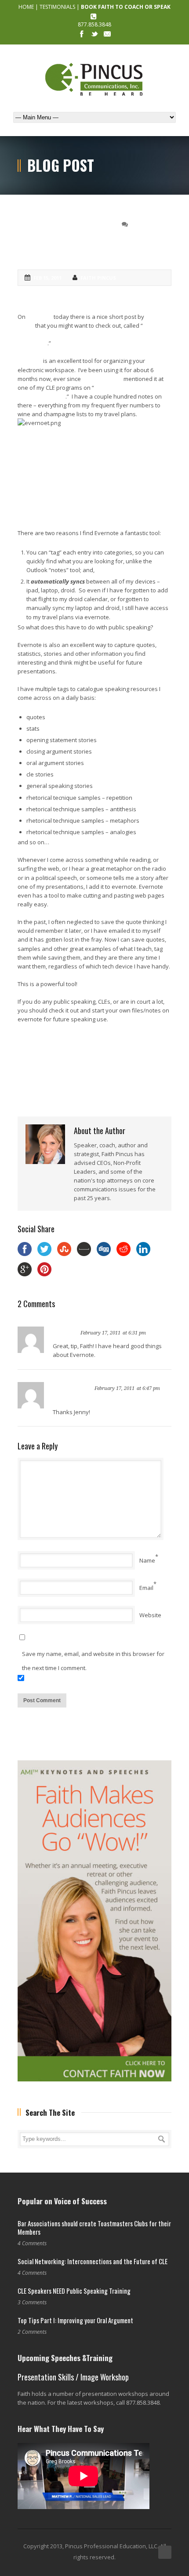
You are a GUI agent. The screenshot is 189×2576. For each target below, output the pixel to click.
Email (146, 1588)
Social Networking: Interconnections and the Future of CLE (93, 2261)
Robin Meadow (102, 379)
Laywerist (40, 317)
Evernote (30, 361)
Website (150, 1615)
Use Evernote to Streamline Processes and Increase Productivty (85, 334)
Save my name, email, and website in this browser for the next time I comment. (93, 1661)
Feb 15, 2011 (47, 278)
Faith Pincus (98, 278)
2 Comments (148, 224)
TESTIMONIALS (57, 7)
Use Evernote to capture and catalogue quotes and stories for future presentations (94, 238)
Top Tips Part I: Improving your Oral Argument (75, 2320)
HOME (26, 7)
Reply (156, 1332)
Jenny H (65, 1332)
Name (147, 1560)
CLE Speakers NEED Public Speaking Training (74, 2291)
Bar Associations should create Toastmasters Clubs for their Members (94, 2228)
